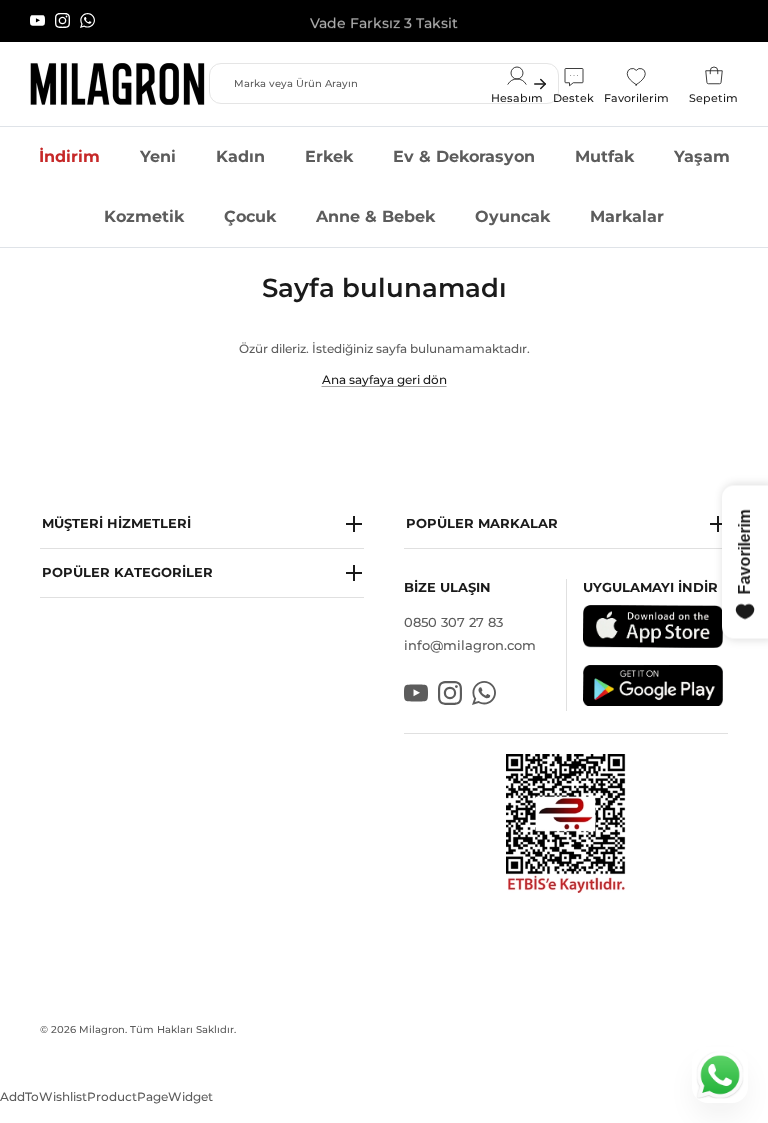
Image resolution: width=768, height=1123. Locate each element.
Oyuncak (512, 216)
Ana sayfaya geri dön (384, 379)
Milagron (102, 1029)
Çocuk (250, 216)
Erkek (329, 156)
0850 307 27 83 (453, 622)
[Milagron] (117, 84)
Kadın (240, 156)
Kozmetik (144, 216)
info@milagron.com (470, 645)
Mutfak (604, 156)
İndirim (69, 156)
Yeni (158, 156)
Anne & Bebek (375, 216)
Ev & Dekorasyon (464, 156)
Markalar (627, 216)
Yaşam (702, 156)
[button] (202, 524)
